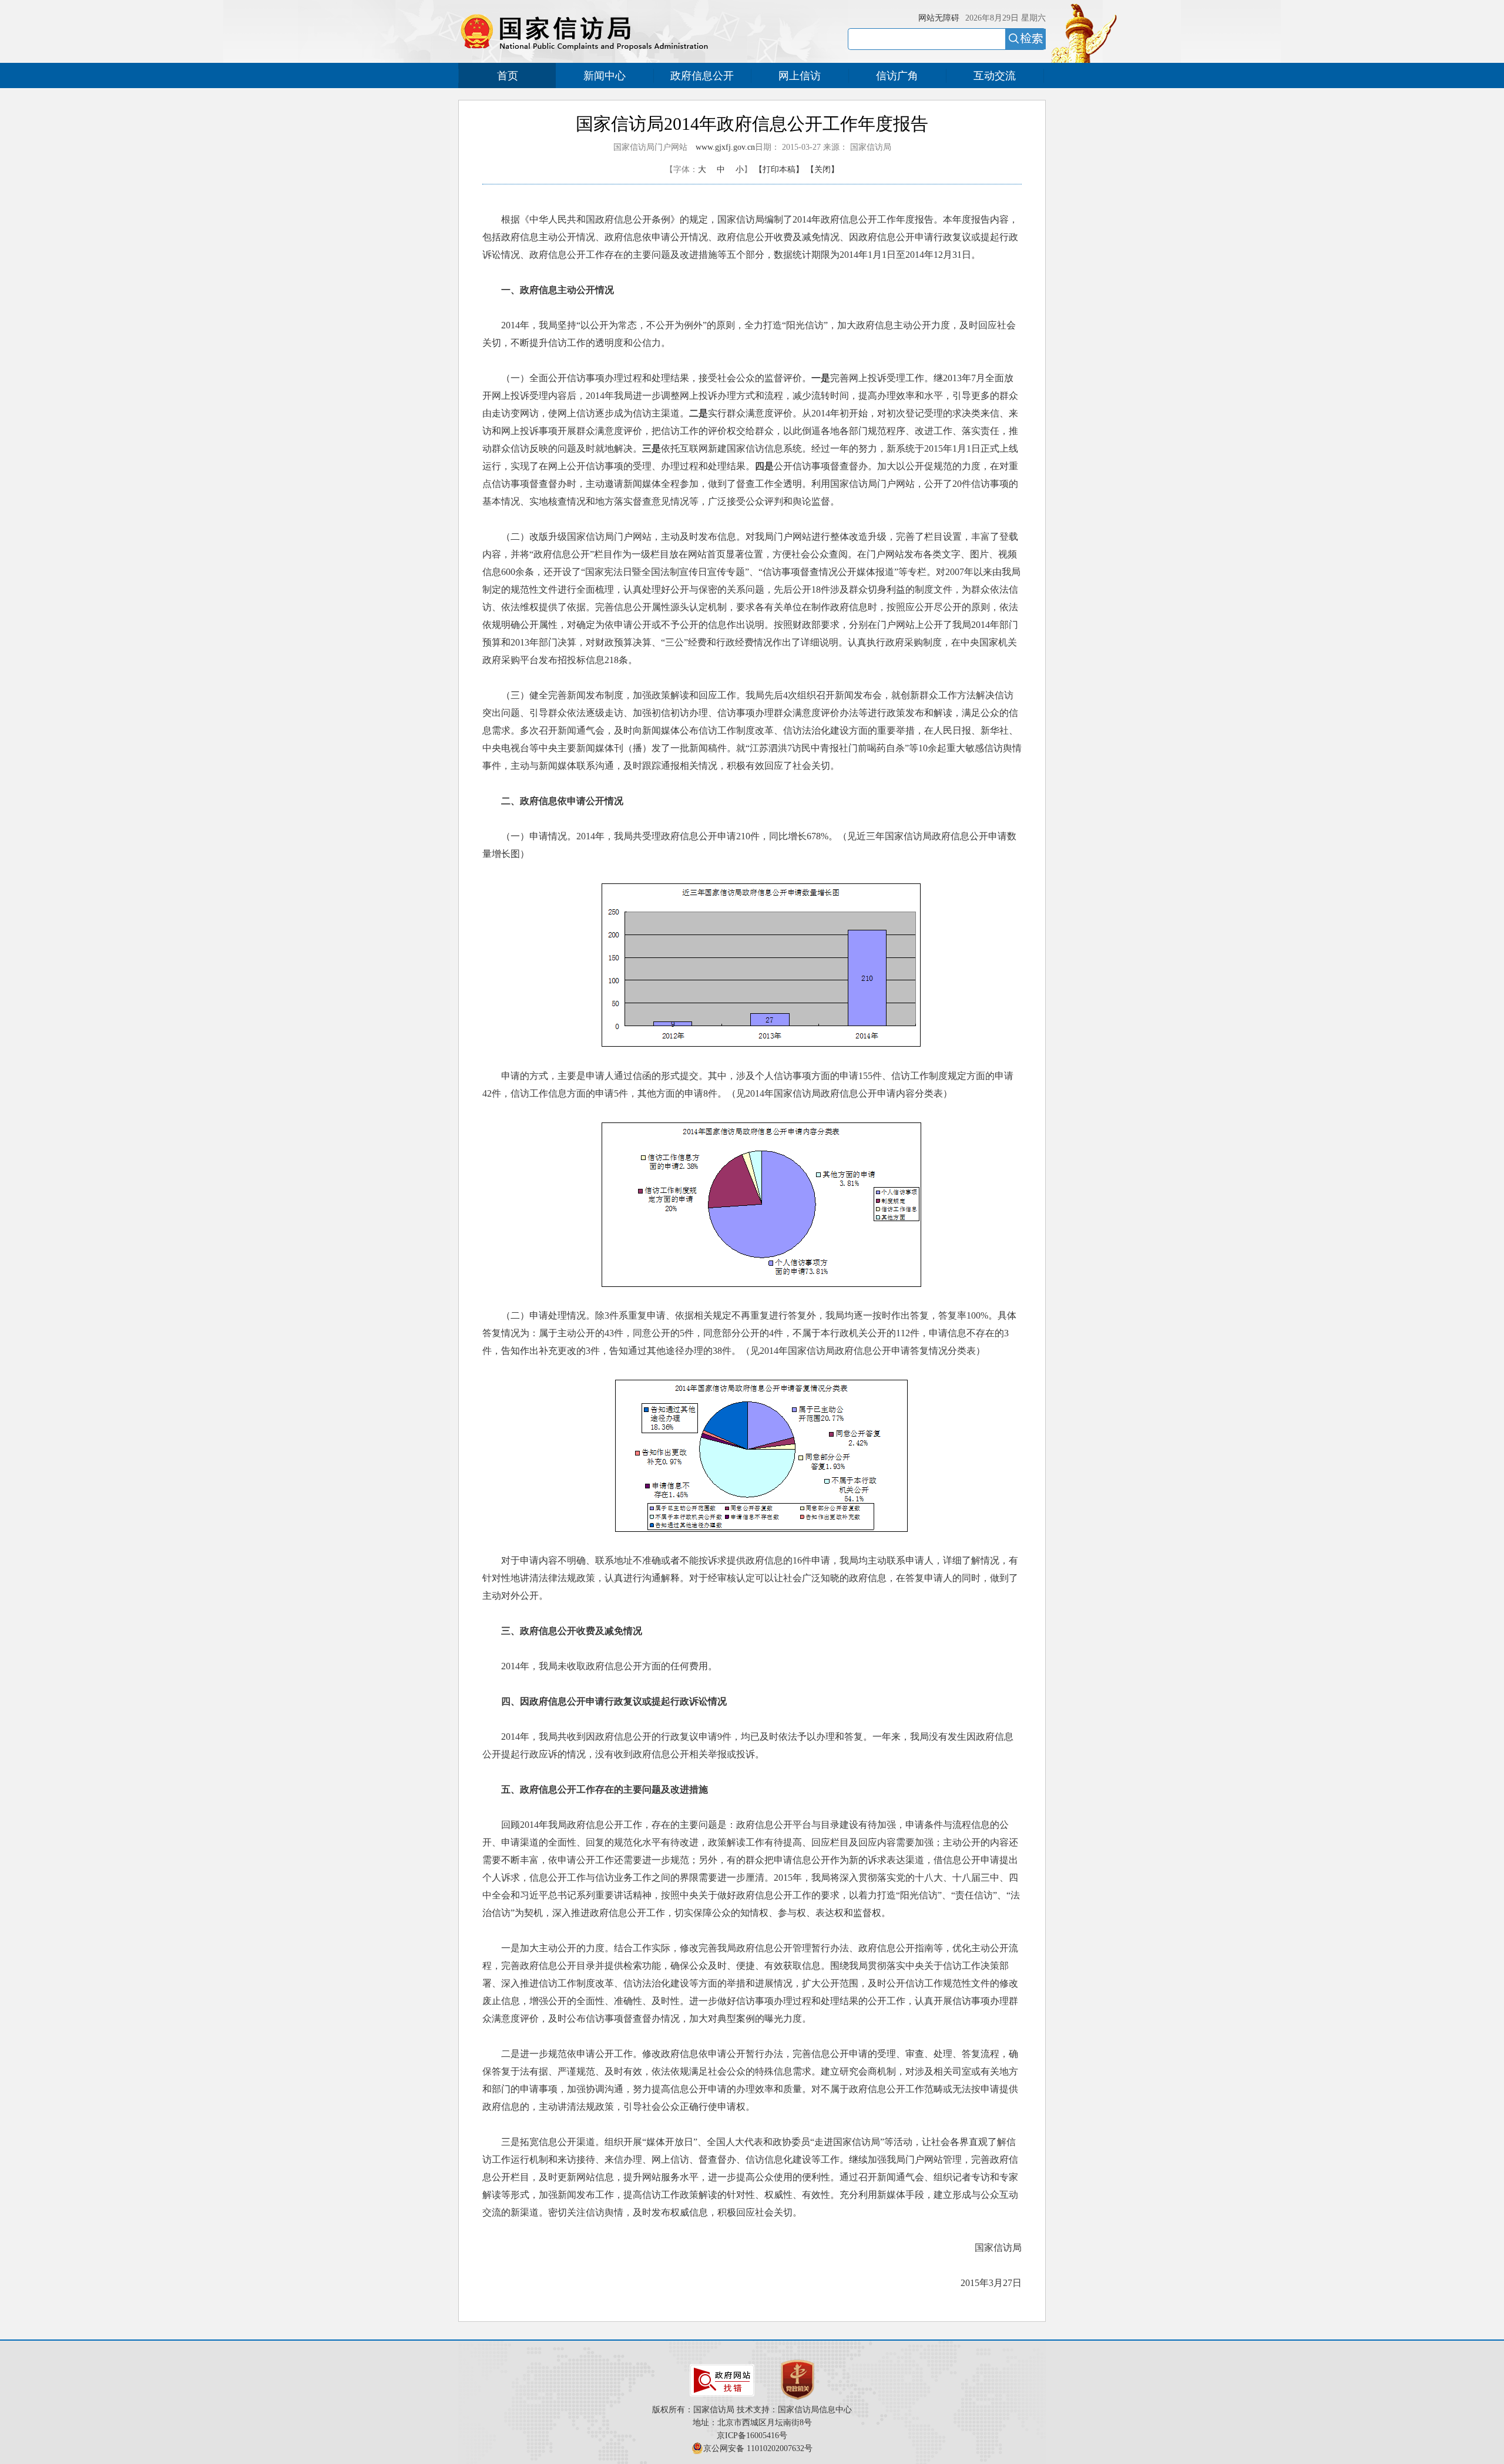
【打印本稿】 (779, 169)
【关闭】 (822, 169)
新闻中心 (605, 76)
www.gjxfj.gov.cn (725, 147)
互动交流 (995, 76)
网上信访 (800, 76)
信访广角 (897, 76)
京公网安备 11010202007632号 (758, 2448)
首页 (508, 76)
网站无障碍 (939, 18)
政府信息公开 (702, 76)
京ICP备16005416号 (752, 2436)
